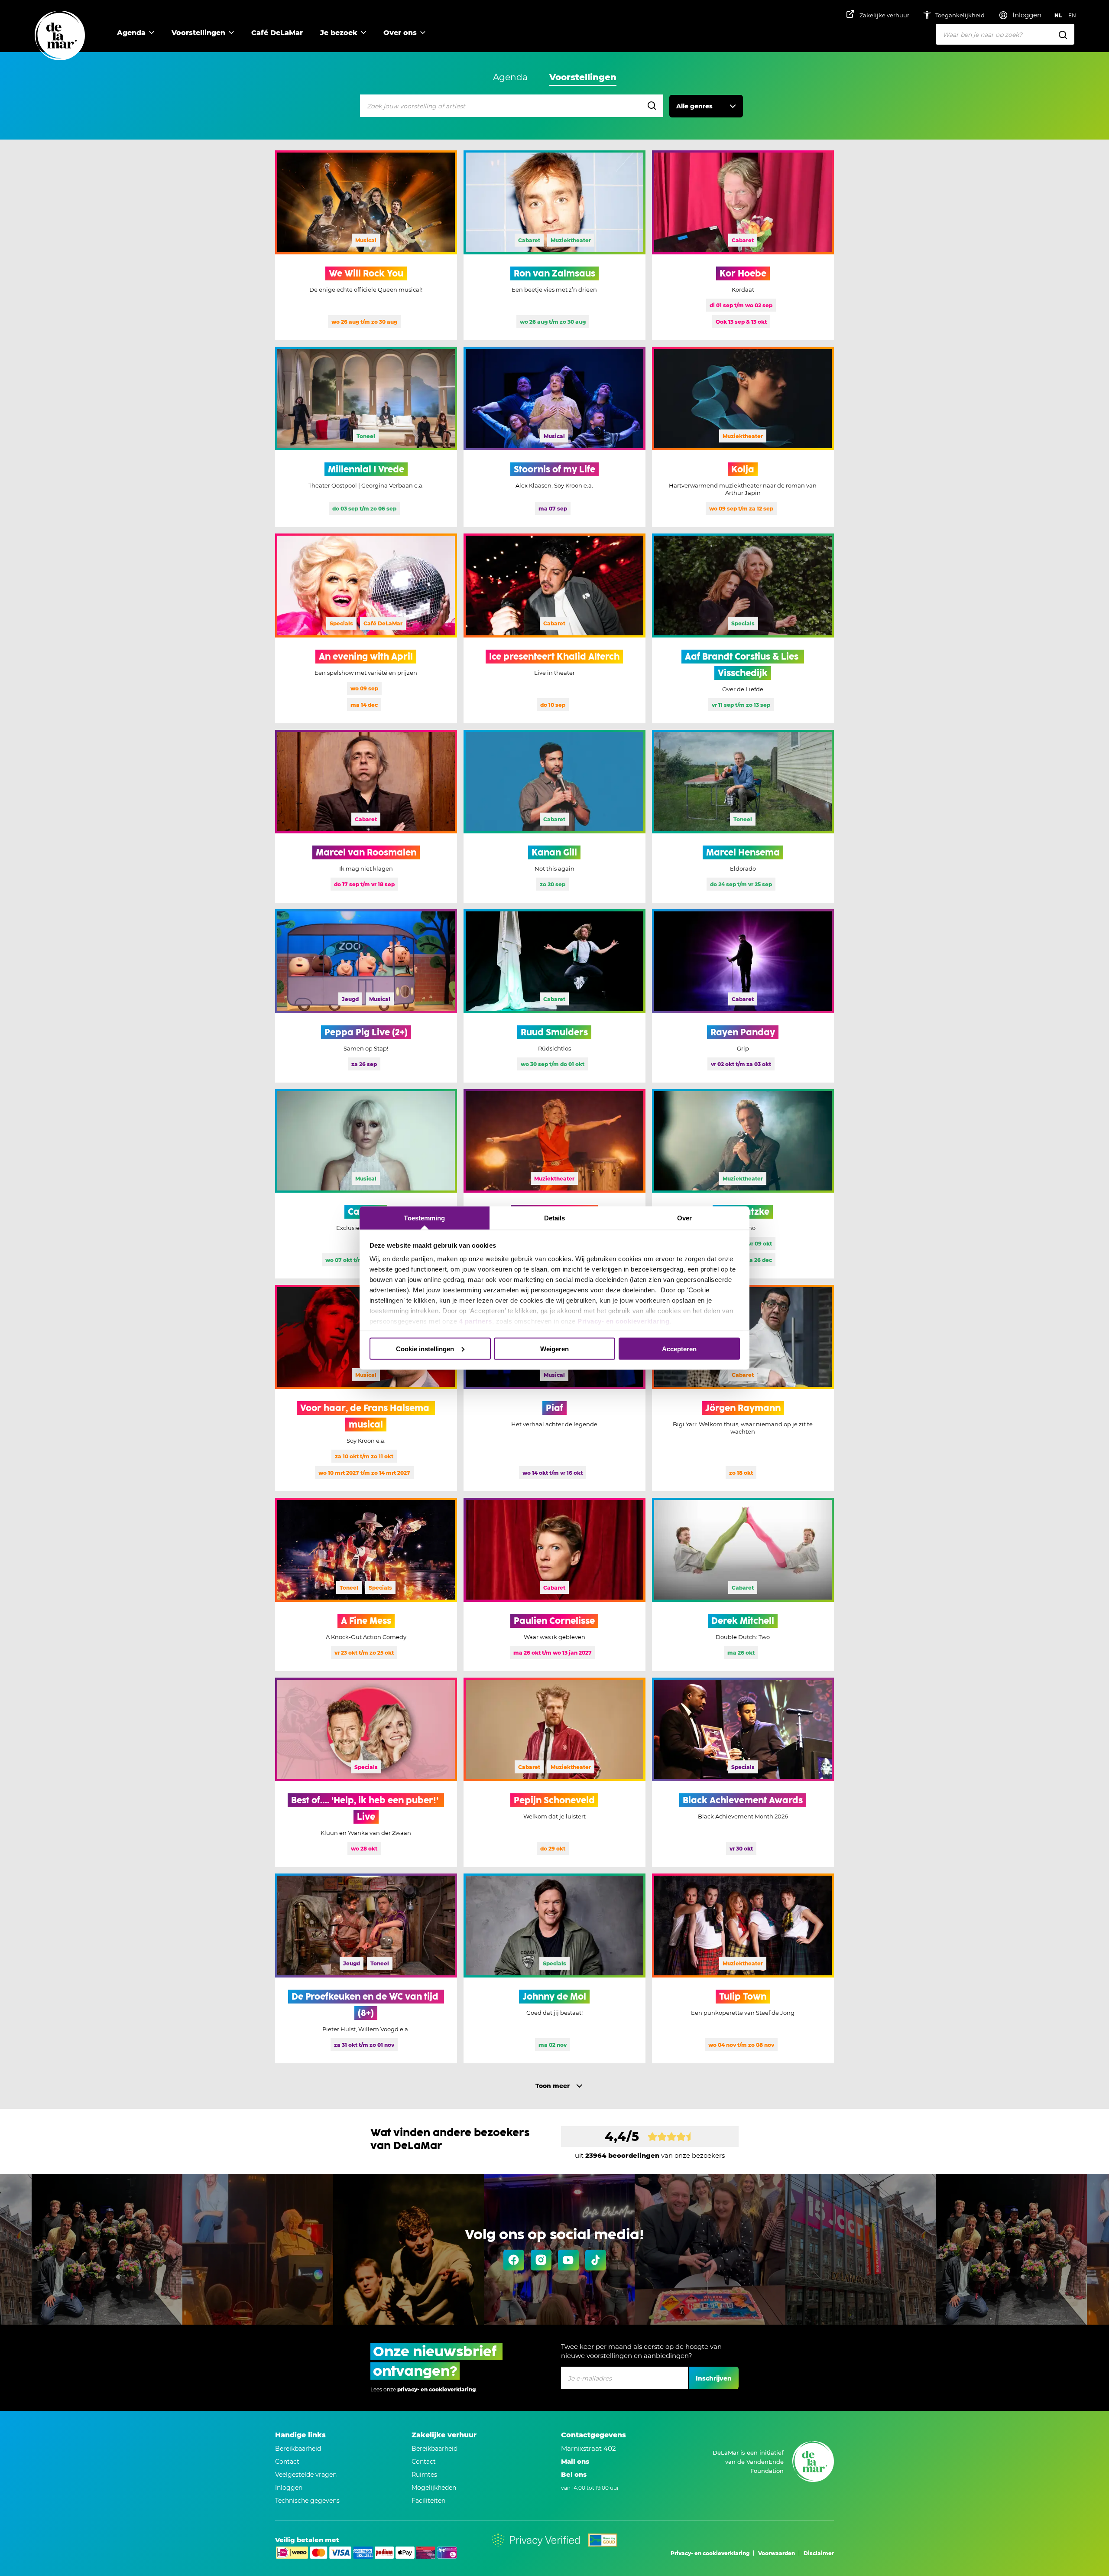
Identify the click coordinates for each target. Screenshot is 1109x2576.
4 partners (476, 1321)
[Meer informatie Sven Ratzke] (743, 1184)
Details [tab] (555, 1218)
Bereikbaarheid (298, 2449)
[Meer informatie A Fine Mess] (366, 1584)
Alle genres (694, 106)
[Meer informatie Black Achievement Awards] (743, 1773)
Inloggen (289, 2488)
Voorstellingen (198, 33)
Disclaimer (819, 2553)
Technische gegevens (307, 2501)
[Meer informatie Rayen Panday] (743, 996)
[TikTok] (596, 2260)
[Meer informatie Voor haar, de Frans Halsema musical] (366, 1388)
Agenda (131, 33)
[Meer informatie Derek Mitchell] (743, 1584)
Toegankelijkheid (961, 15)
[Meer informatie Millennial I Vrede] (366, 437)
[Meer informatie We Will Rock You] (366, 245)
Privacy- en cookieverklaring (623, 1321)
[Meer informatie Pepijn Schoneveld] (554, 1773)
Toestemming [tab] (424, 1218)
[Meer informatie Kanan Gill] (554, 816)
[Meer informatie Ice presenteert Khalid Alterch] (554, 628)
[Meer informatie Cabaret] (366, 1184)
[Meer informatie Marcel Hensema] (743, 816)
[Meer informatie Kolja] (743, 437)
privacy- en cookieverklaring (436, 2389)
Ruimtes (424, 2475)
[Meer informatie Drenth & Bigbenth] (554, 1184)
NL (1058, 15)
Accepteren (679, 1348)
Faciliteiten (428, 2501)
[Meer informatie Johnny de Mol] (554, 1968)
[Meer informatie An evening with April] (366, 628)
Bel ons (574, 2474)
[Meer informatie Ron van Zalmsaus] (554, 245)
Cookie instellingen (425, 1348)
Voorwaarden (777, 2553)
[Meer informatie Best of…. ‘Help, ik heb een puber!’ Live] (366, 1773)
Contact (287, 2462)
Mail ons (575, 2461)
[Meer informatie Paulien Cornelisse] (554, 1584)
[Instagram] (541, 2260)
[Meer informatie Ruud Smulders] (554, 996)
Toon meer (553, 2086)
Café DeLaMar (277, 33)
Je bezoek (339, 33)
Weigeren (554, 1348)
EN (1072, 15)
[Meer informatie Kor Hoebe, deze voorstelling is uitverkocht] (743, 245)
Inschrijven (714, 2378)
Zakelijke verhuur (884, 15)
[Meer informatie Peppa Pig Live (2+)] (366, 996)
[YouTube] (568, 2260)
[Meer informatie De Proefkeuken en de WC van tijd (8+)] (366, 1968)
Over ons (400, 33)
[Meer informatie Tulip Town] (743, 1968)
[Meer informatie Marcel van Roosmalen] (366, 816)
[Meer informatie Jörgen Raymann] (743, 1388)
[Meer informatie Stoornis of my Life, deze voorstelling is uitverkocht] (554, 437)
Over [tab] (684, 1218)
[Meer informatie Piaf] (554, 1388)
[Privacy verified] (536, 2540)
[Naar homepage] (60, 36)
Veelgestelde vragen (306, 2475)
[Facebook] (514, 2260)
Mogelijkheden (434, 2488)
